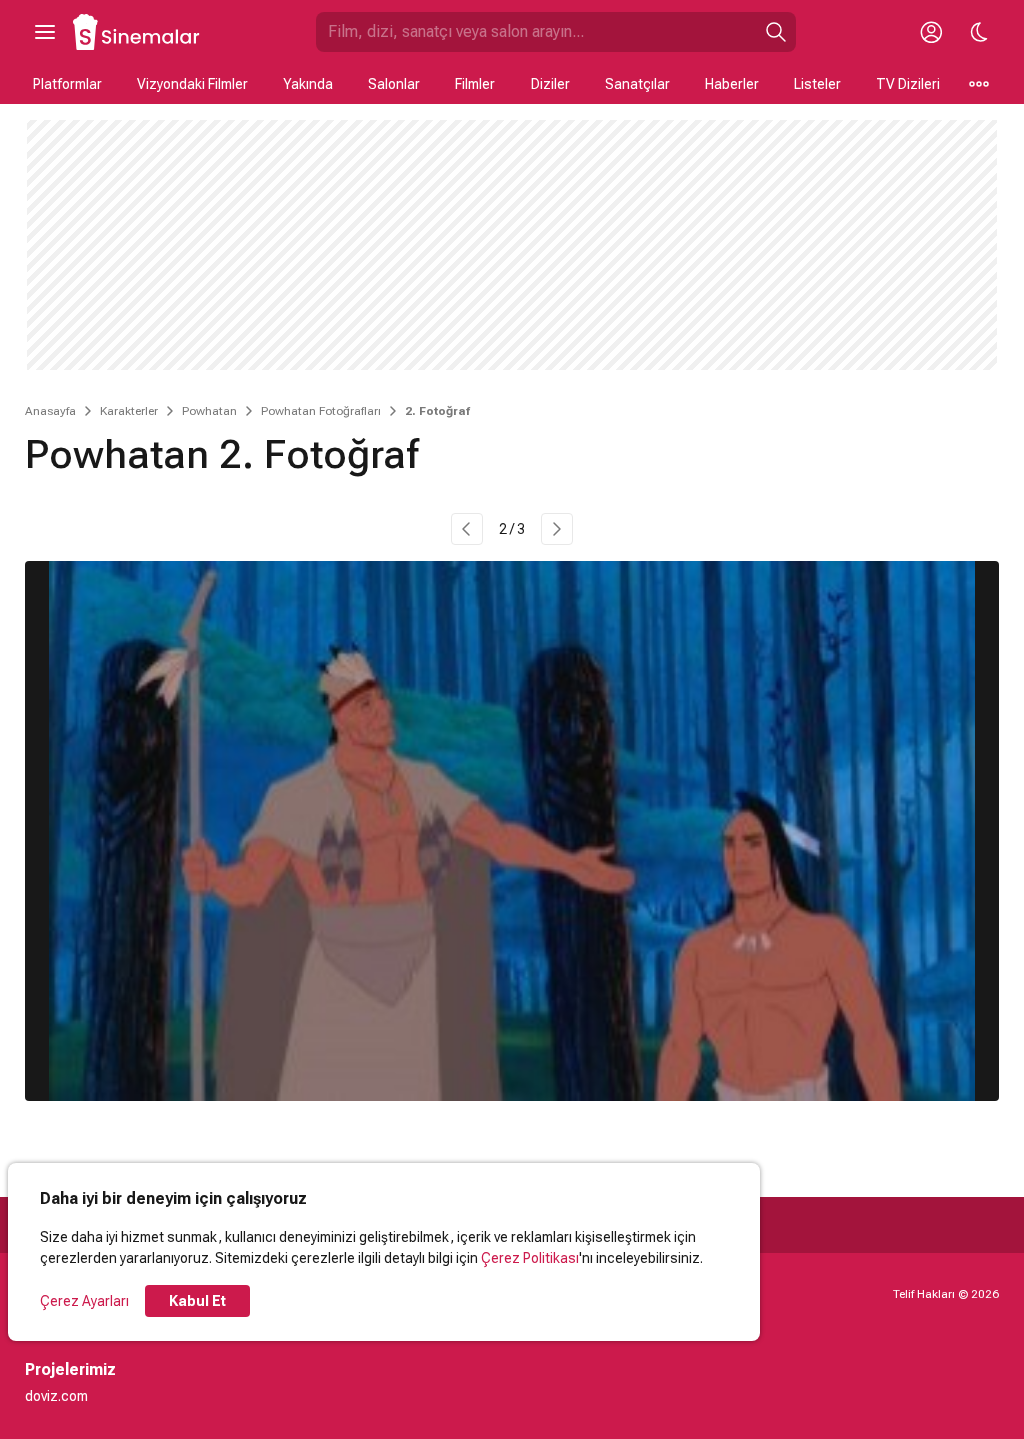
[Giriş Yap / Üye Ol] (931, 32)
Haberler (732, 84)
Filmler (475, 84)
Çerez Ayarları (84, 1301)
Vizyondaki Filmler (192, 84)
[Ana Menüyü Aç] (45, 32)
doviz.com (56, 1396)
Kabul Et (197, 1301)
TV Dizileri (908, 84)
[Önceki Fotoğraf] (467, 529)
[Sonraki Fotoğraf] (557, 529)
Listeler (817, 84)
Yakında (308, 84)
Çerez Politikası (530, 1258)
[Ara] (776, 32)
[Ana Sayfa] (137, 32)
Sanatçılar (637, 84)
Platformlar (67, 84)
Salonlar (394, 84)
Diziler (550, 84)
